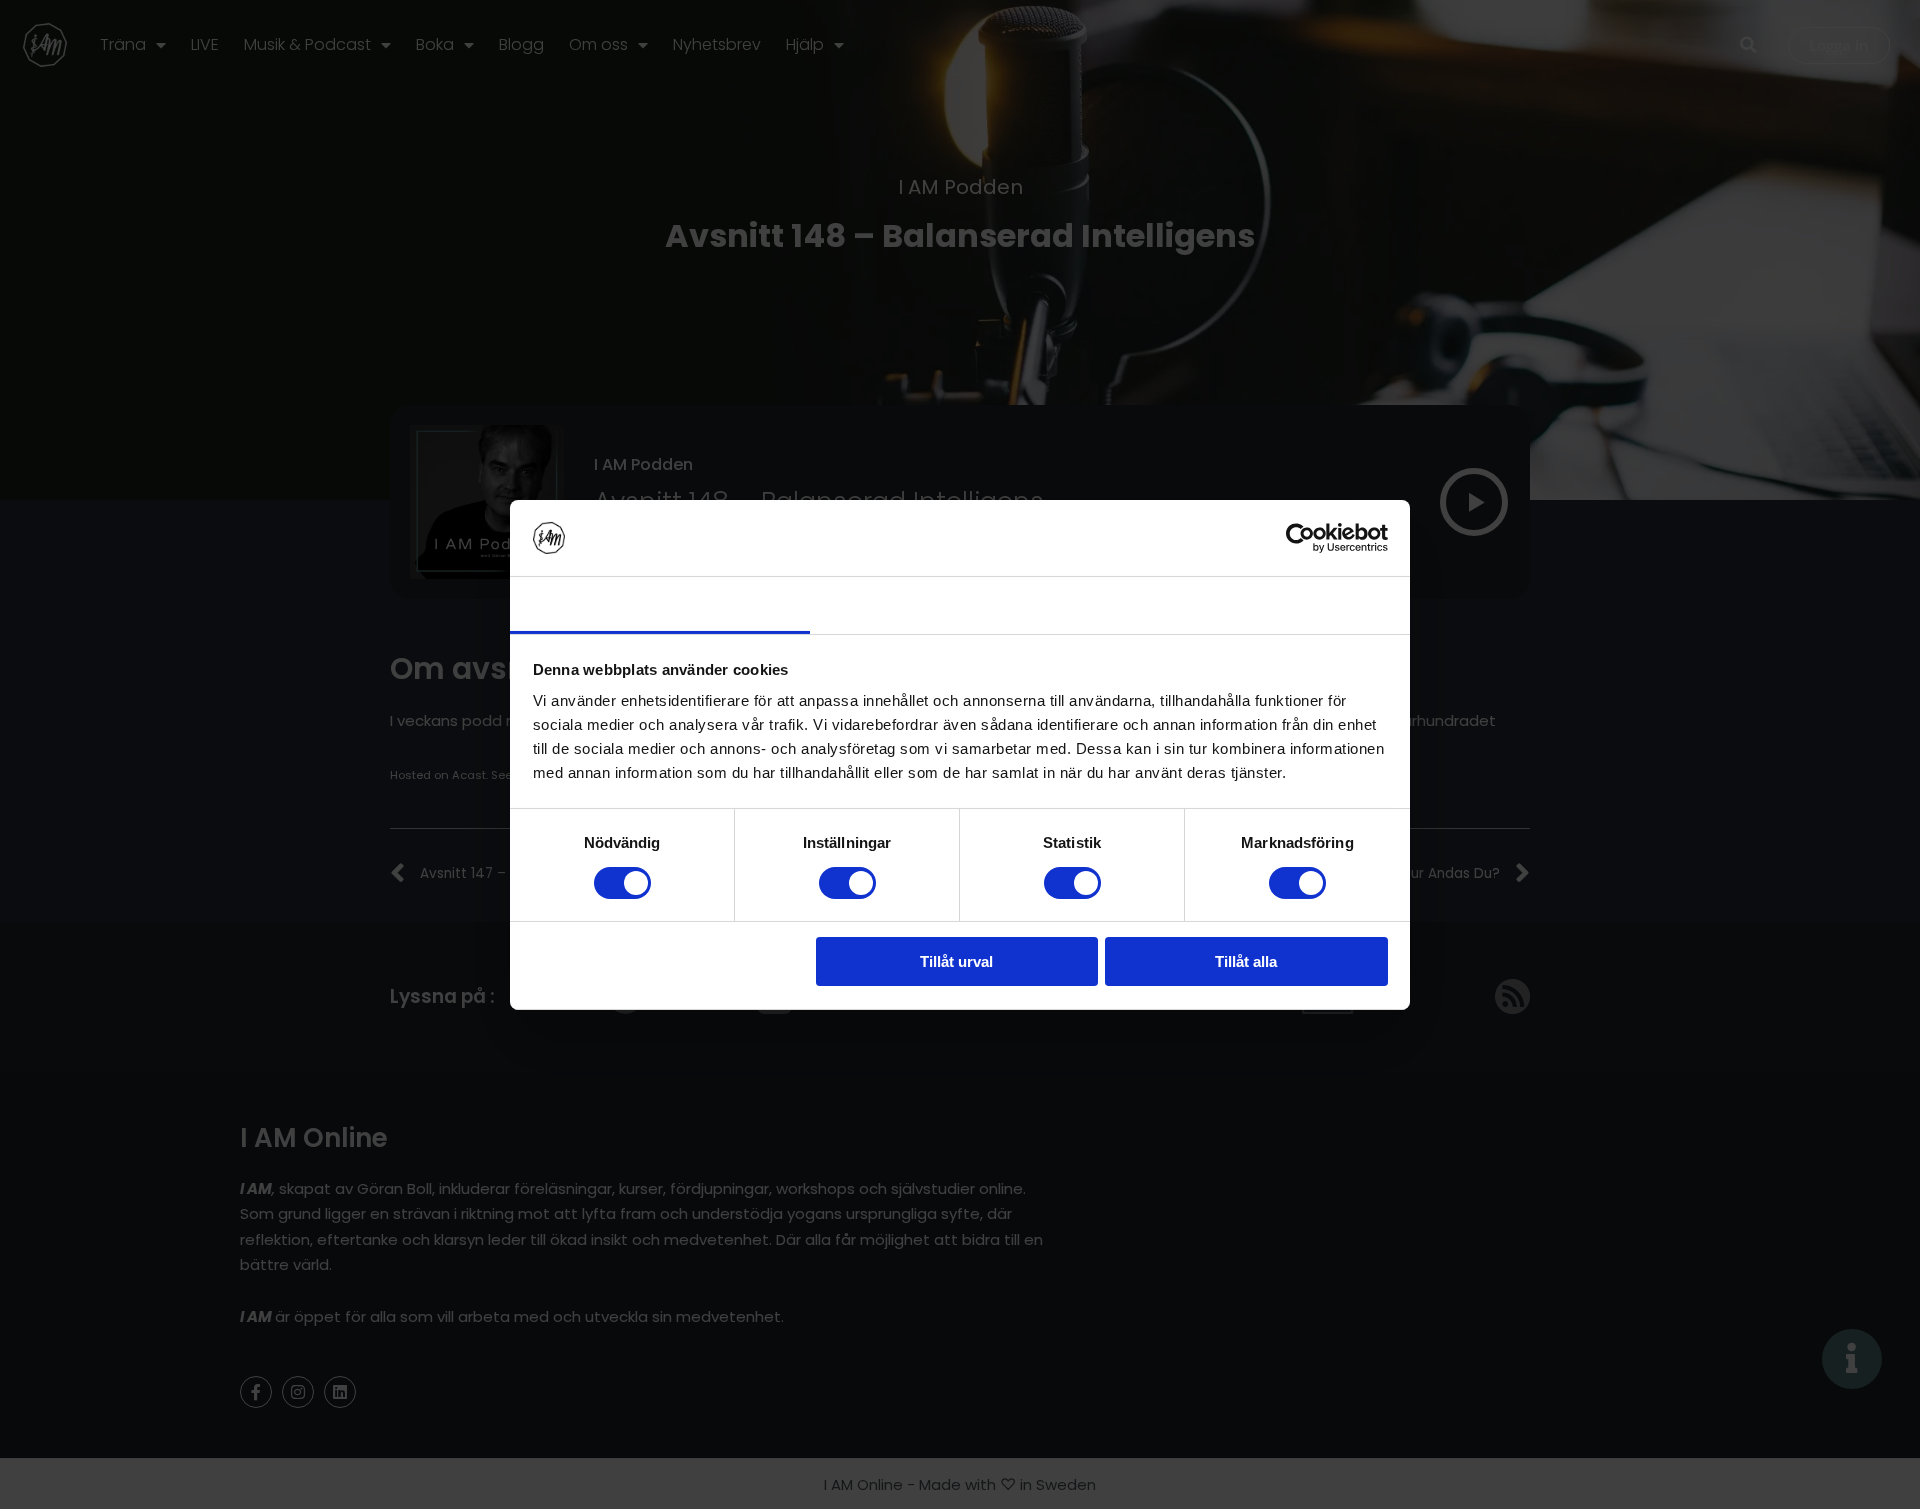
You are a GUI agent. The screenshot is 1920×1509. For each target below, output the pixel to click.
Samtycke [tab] (660, 603)
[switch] (847, 883)
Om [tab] (1259, 603)
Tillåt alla (1246, 961)
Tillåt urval (956, 961)
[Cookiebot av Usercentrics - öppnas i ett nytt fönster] (1300, 538)
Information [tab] (960, 603)
